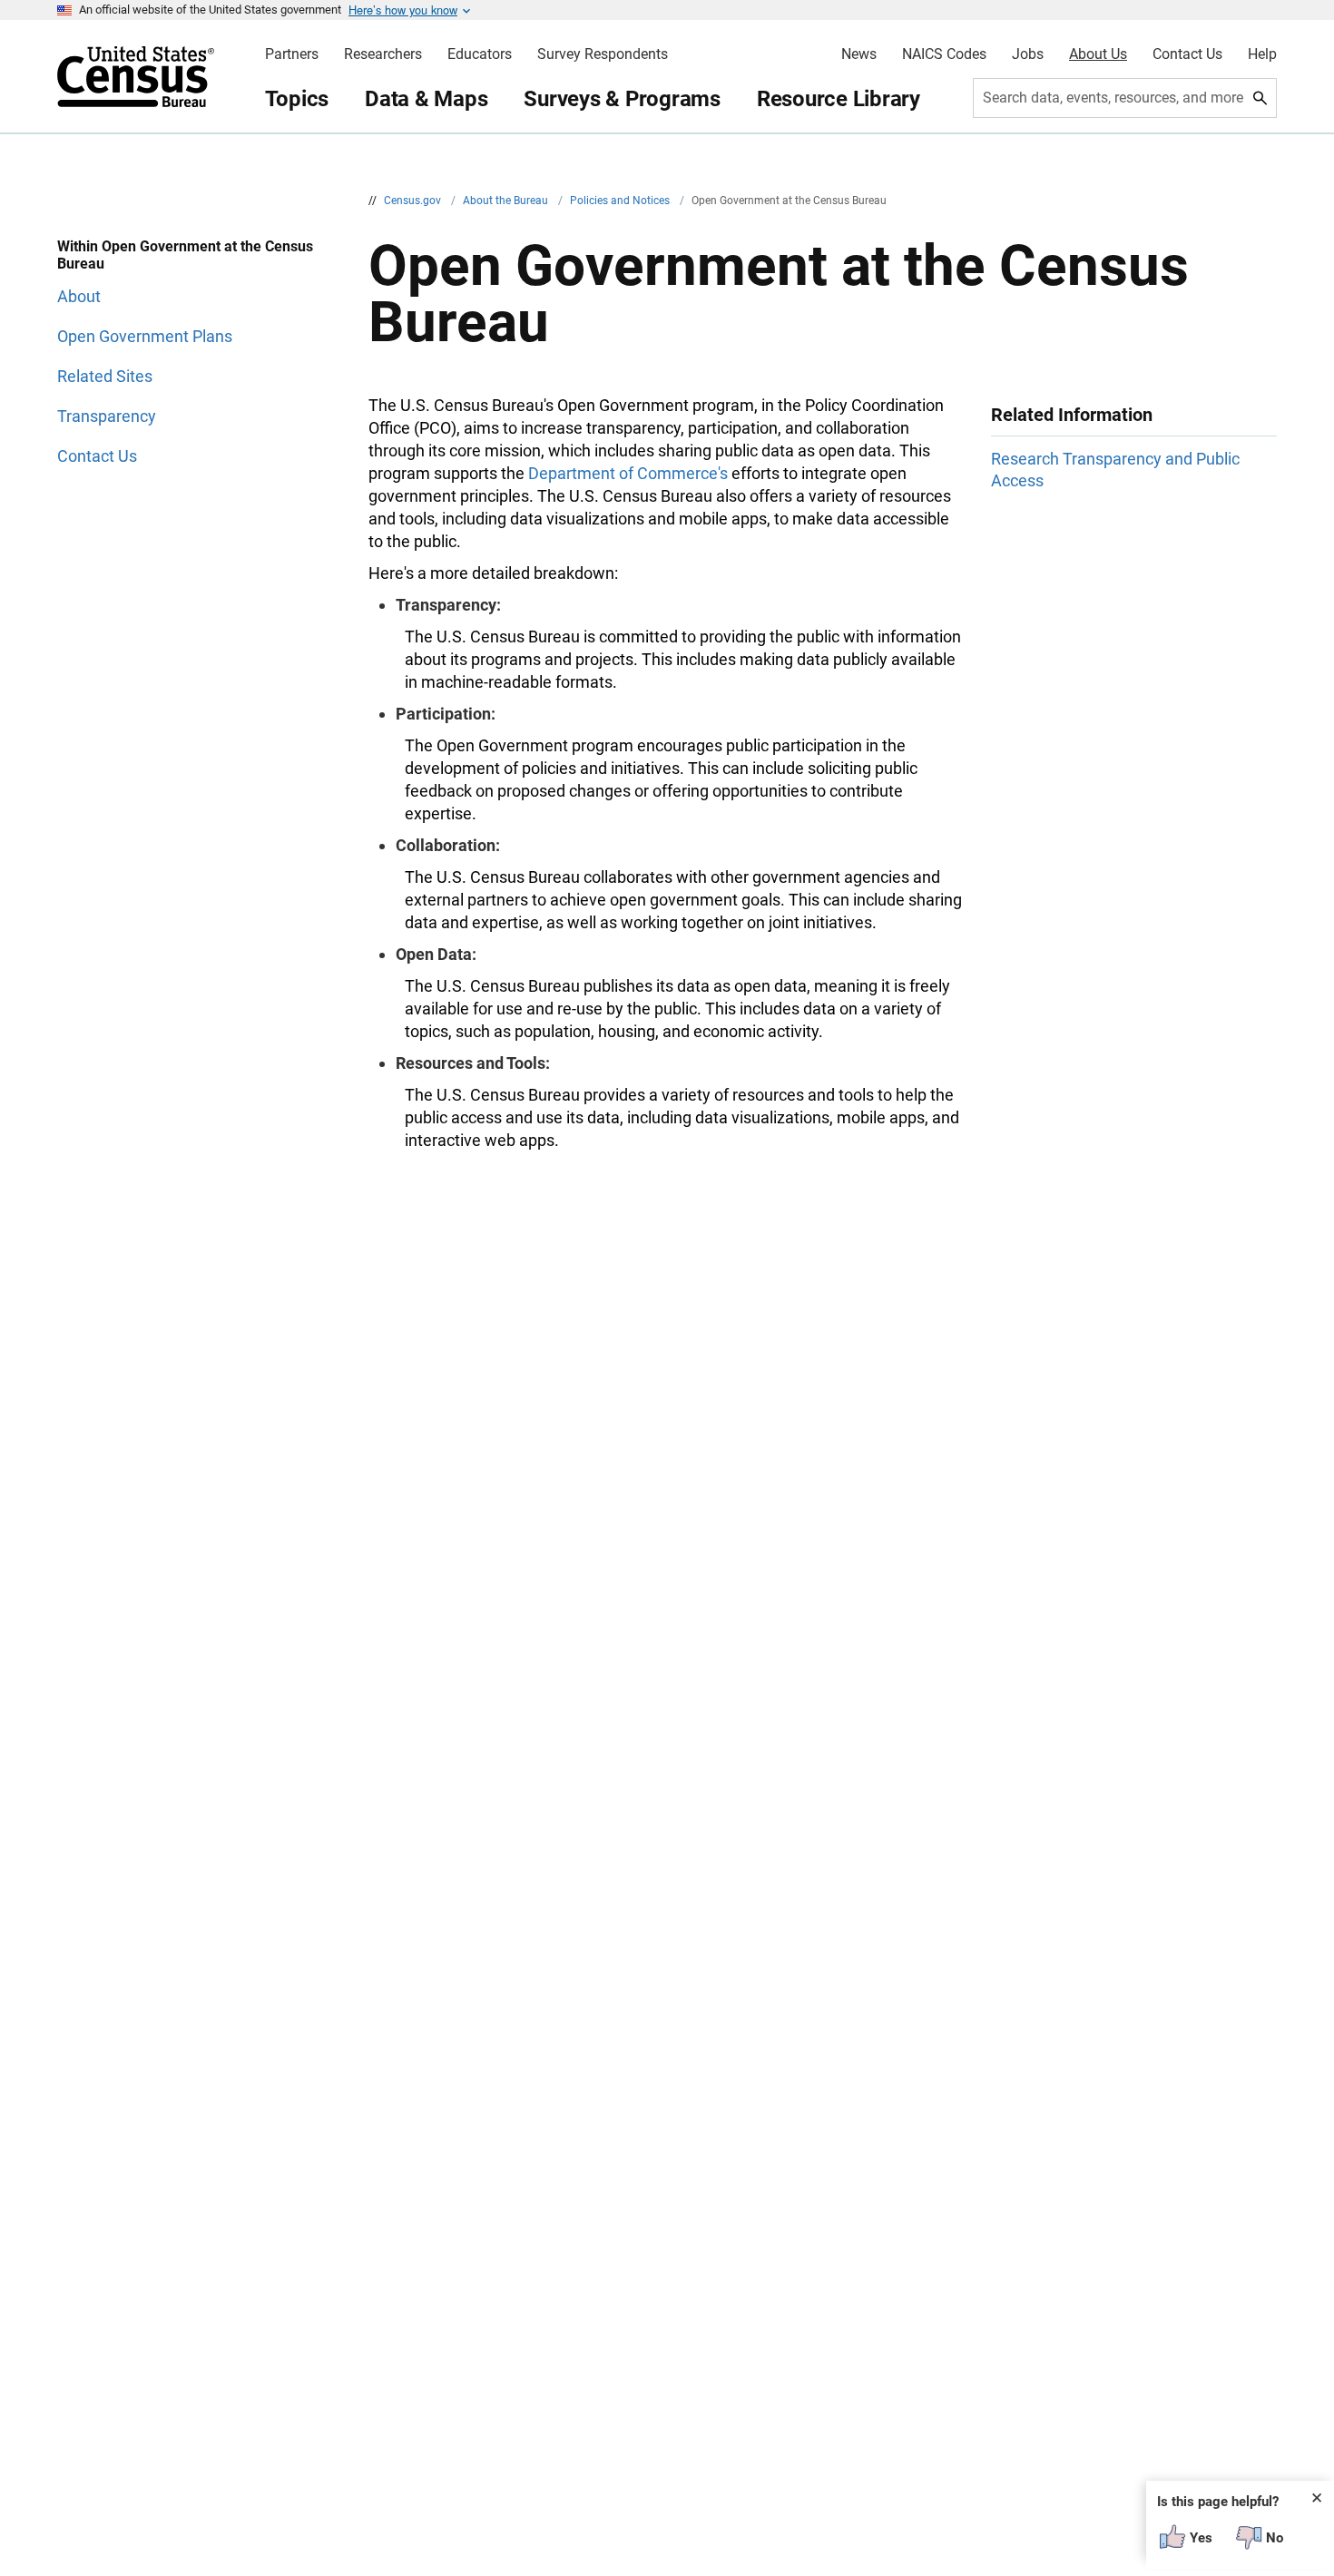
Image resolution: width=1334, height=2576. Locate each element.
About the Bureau (507, 201)
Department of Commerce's (628, 473)
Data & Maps (426, 99)
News (859, 54)
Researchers (383, 54)
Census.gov (414, 201)
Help (1262, 54)
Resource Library (839, 99)
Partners (292, 54)
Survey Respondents (603, 54)
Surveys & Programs (622, 99)
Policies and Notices (621, 201)
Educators (480, 54)
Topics (297, 99)
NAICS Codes (944, 54)
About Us (1098, 54)
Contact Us (1187, 54)
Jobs (1028, 54)
